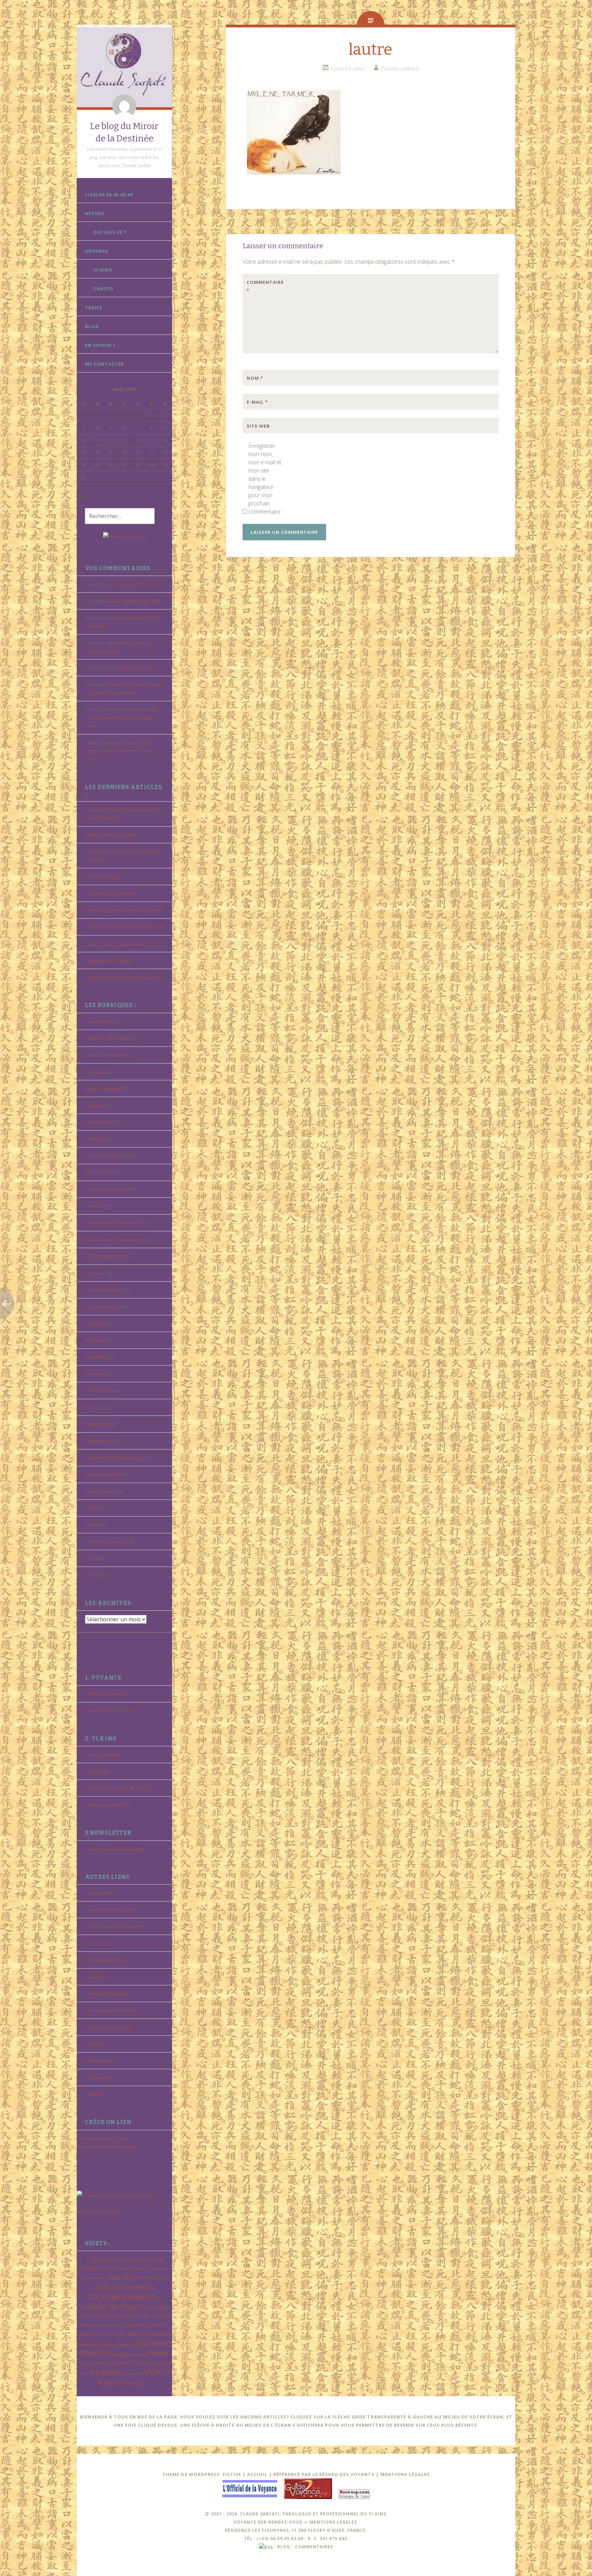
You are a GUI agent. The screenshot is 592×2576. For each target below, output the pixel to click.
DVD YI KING (97, 1172)
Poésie (92, 1407)
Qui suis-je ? (110, 232)
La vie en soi (97, 1943)
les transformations (110, 2334)
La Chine (138, 2316)
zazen (145, 2384)
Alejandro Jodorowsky (107, 1038)
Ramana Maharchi (103, 1474)
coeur (104, 2286)
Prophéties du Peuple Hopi (113, 1458)
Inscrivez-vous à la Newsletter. (115, 1849)
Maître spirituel (150, 2334)
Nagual (126, 2344)
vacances (134, 2374)
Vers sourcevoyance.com (103, 2138)
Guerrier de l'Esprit (111, 2306)
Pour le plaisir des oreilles (111, 2010)
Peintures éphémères (107, 1994)
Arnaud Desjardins (104, 1055)
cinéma (162, 2278)
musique (107, 2344)
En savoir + (100, 345)
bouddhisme (119, 2269)
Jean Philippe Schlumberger (113, 1240)
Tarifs (94, 307)
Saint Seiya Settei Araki (108, 2027)
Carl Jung (94, 1072)
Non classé (96, 1374)
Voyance (97, 251)
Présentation (98, 1441)
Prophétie (87, 2363)
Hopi (82, 2316)
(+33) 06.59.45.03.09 (109, 194)
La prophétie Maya (104, 1290)
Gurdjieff (94, 1206)
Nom (255, 378)
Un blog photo (99, 2077)
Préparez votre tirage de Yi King (117, 1788)
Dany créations (100, 1893)
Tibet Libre (96, 2044)
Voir (89, 1558)
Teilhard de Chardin (105, 1542)
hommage (155, 2307)
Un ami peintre (100, 2061)
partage (121, 2354)
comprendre (135, 2287)
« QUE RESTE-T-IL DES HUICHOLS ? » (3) (124, 944)
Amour (136, 2259)
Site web (258, 426)
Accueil (95, 213)
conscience (110, 2296)
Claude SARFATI (400, 69)
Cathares (94, 1105)
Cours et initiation (103, 1755)
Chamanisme (98, 1122)
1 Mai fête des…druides (109, 960)
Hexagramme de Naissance (113, 1223)
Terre (84, 2374)
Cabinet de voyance (105, 1694)
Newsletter (96, 1357)
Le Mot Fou (96, 1977)
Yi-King (103, 270)
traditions (107, 2372)
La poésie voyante (110, 2325)
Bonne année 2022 (137, 668)
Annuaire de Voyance (99, 2211)
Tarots (103, 289)
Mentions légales (405, 2474)
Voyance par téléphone (109, 1711)
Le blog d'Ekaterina (104, 1960)
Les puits (94, 1323)
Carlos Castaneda (103, 1089)
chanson (121, 2277)
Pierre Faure (98, 1391)
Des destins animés (105, 1156)
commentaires (314, 2547)
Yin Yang (127, 2383)
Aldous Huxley (99, 1021)
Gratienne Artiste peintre (110, 1910)
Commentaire (261, 286)
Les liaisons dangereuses (110, 893)
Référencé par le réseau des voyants (324, 2474)
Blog (92, 326)
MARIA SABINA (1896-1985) (133, 601)
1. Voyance (101, 2259)
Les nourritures (101, 1307)
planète (139, 2354)
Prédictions (97, 1424)
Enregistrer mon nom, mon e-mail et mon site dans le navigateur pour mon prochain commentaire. (265, 479)
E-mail (257, 402)
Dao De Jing (96, 1771)
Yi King (91, 1575)
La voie (134, 2325)
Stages (92, 1508)
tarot (164, 2363)
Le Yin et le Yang (101, 877)
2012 (122, 2260)
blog (284, 2547)
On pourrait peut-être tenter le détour (124, 910)
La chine (94, 1273)
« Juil (81, 496)
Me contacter (104, 364)
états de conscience (106, 1189)
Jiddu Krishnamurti (103, 1256)
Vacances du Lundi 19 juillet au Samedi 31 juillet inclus (121, 718)
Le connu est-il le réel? (134, 584)
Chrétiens (95, 1139)
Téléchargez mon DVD (108, 1805)
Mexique (94, 1340)
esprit (145, 2296)
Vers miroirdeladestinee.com (106, 2147)
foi (159, 2298)
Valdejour (95, 2094)
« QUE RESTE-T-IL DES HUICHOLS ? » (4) (124, 927)
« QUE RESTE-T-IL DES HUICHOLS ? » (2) (124, 977)
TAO (155, 2363)
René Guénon (100, 1491)
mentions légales (333, 2522)
